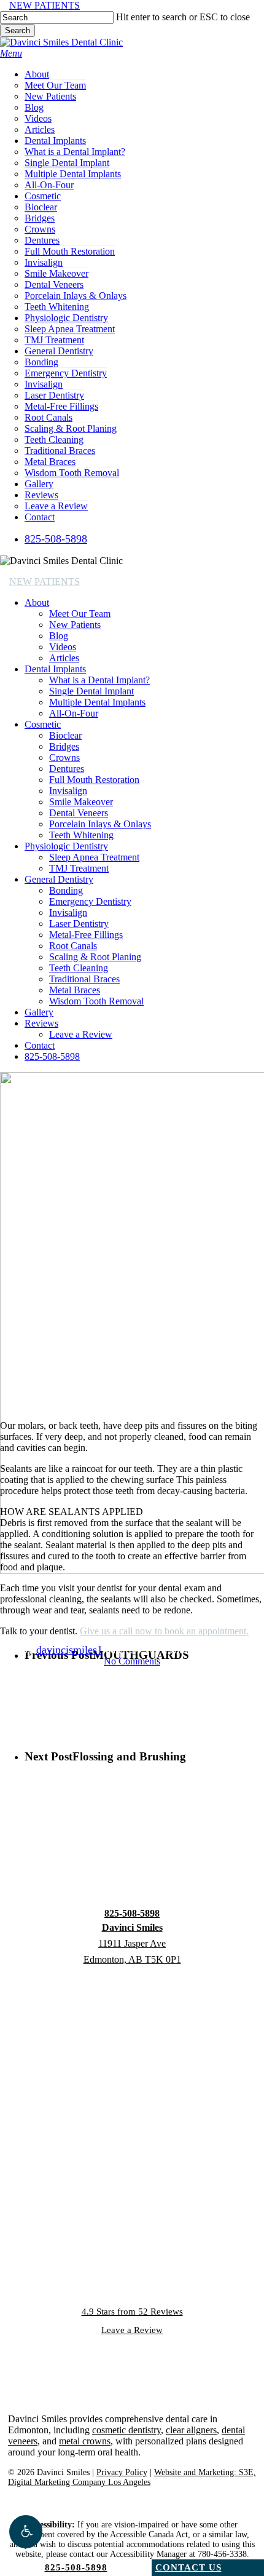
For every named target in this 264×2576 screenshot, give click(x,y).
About (37, 602)
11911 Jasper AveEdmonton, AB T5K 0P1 (132, 1943)
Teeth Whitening (81, 835)
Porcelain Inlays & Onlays (100, 824)
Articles (64, 658)
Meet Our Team (80, 614)
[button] (26, 2532)
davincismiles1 (69, 1650)
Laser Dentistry (79, 924)
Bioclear (65, 735)
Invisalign (68, 791)
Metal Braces (75, 990)
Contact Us (188, 2567)
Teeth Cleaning (79, 968)
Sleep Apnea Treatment (94, 857)
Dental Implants (55, 669)
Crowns (64, 757)
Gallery (39, 1012)
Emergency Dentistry (90, 901)
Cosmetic (43, 724)
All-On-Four (74, 713)
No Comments (132, 1661)
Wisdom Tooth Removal (96, 1001)
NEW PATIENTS (45, 5)
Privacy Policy (122, 2472)
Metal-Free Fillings (86, 935)
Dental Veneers (79, 813)
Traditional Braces (84, 979)
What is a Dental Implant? (99, 680)
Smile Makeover (81, 802)
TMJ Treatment (79, 868)
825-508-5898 (52, 1056)
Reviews (41, 1023)
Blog (59, 636)
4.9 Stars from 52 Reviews (132, 2312)
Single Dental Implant (91, 691)
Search (17, 30)
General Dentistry (59, 879)
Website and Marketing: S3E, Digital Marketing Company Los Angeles (132, 2477)
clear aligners (191, 2430)
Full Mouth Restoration (94, 780)
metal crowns (85, 2441)
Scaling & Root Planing (95, 957)
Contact (40, 1045)
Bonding (66, 890)
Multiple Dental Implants (97, 702)
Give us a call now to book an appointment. (164, 1631)
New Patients (75, 625)
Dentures (67, 769)
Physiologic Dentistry (66, 846)
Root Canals (73, 946)
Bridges (64, 746)
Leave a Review (81, 1034)
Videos (63, 647)
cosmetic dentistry (126, 2430)
